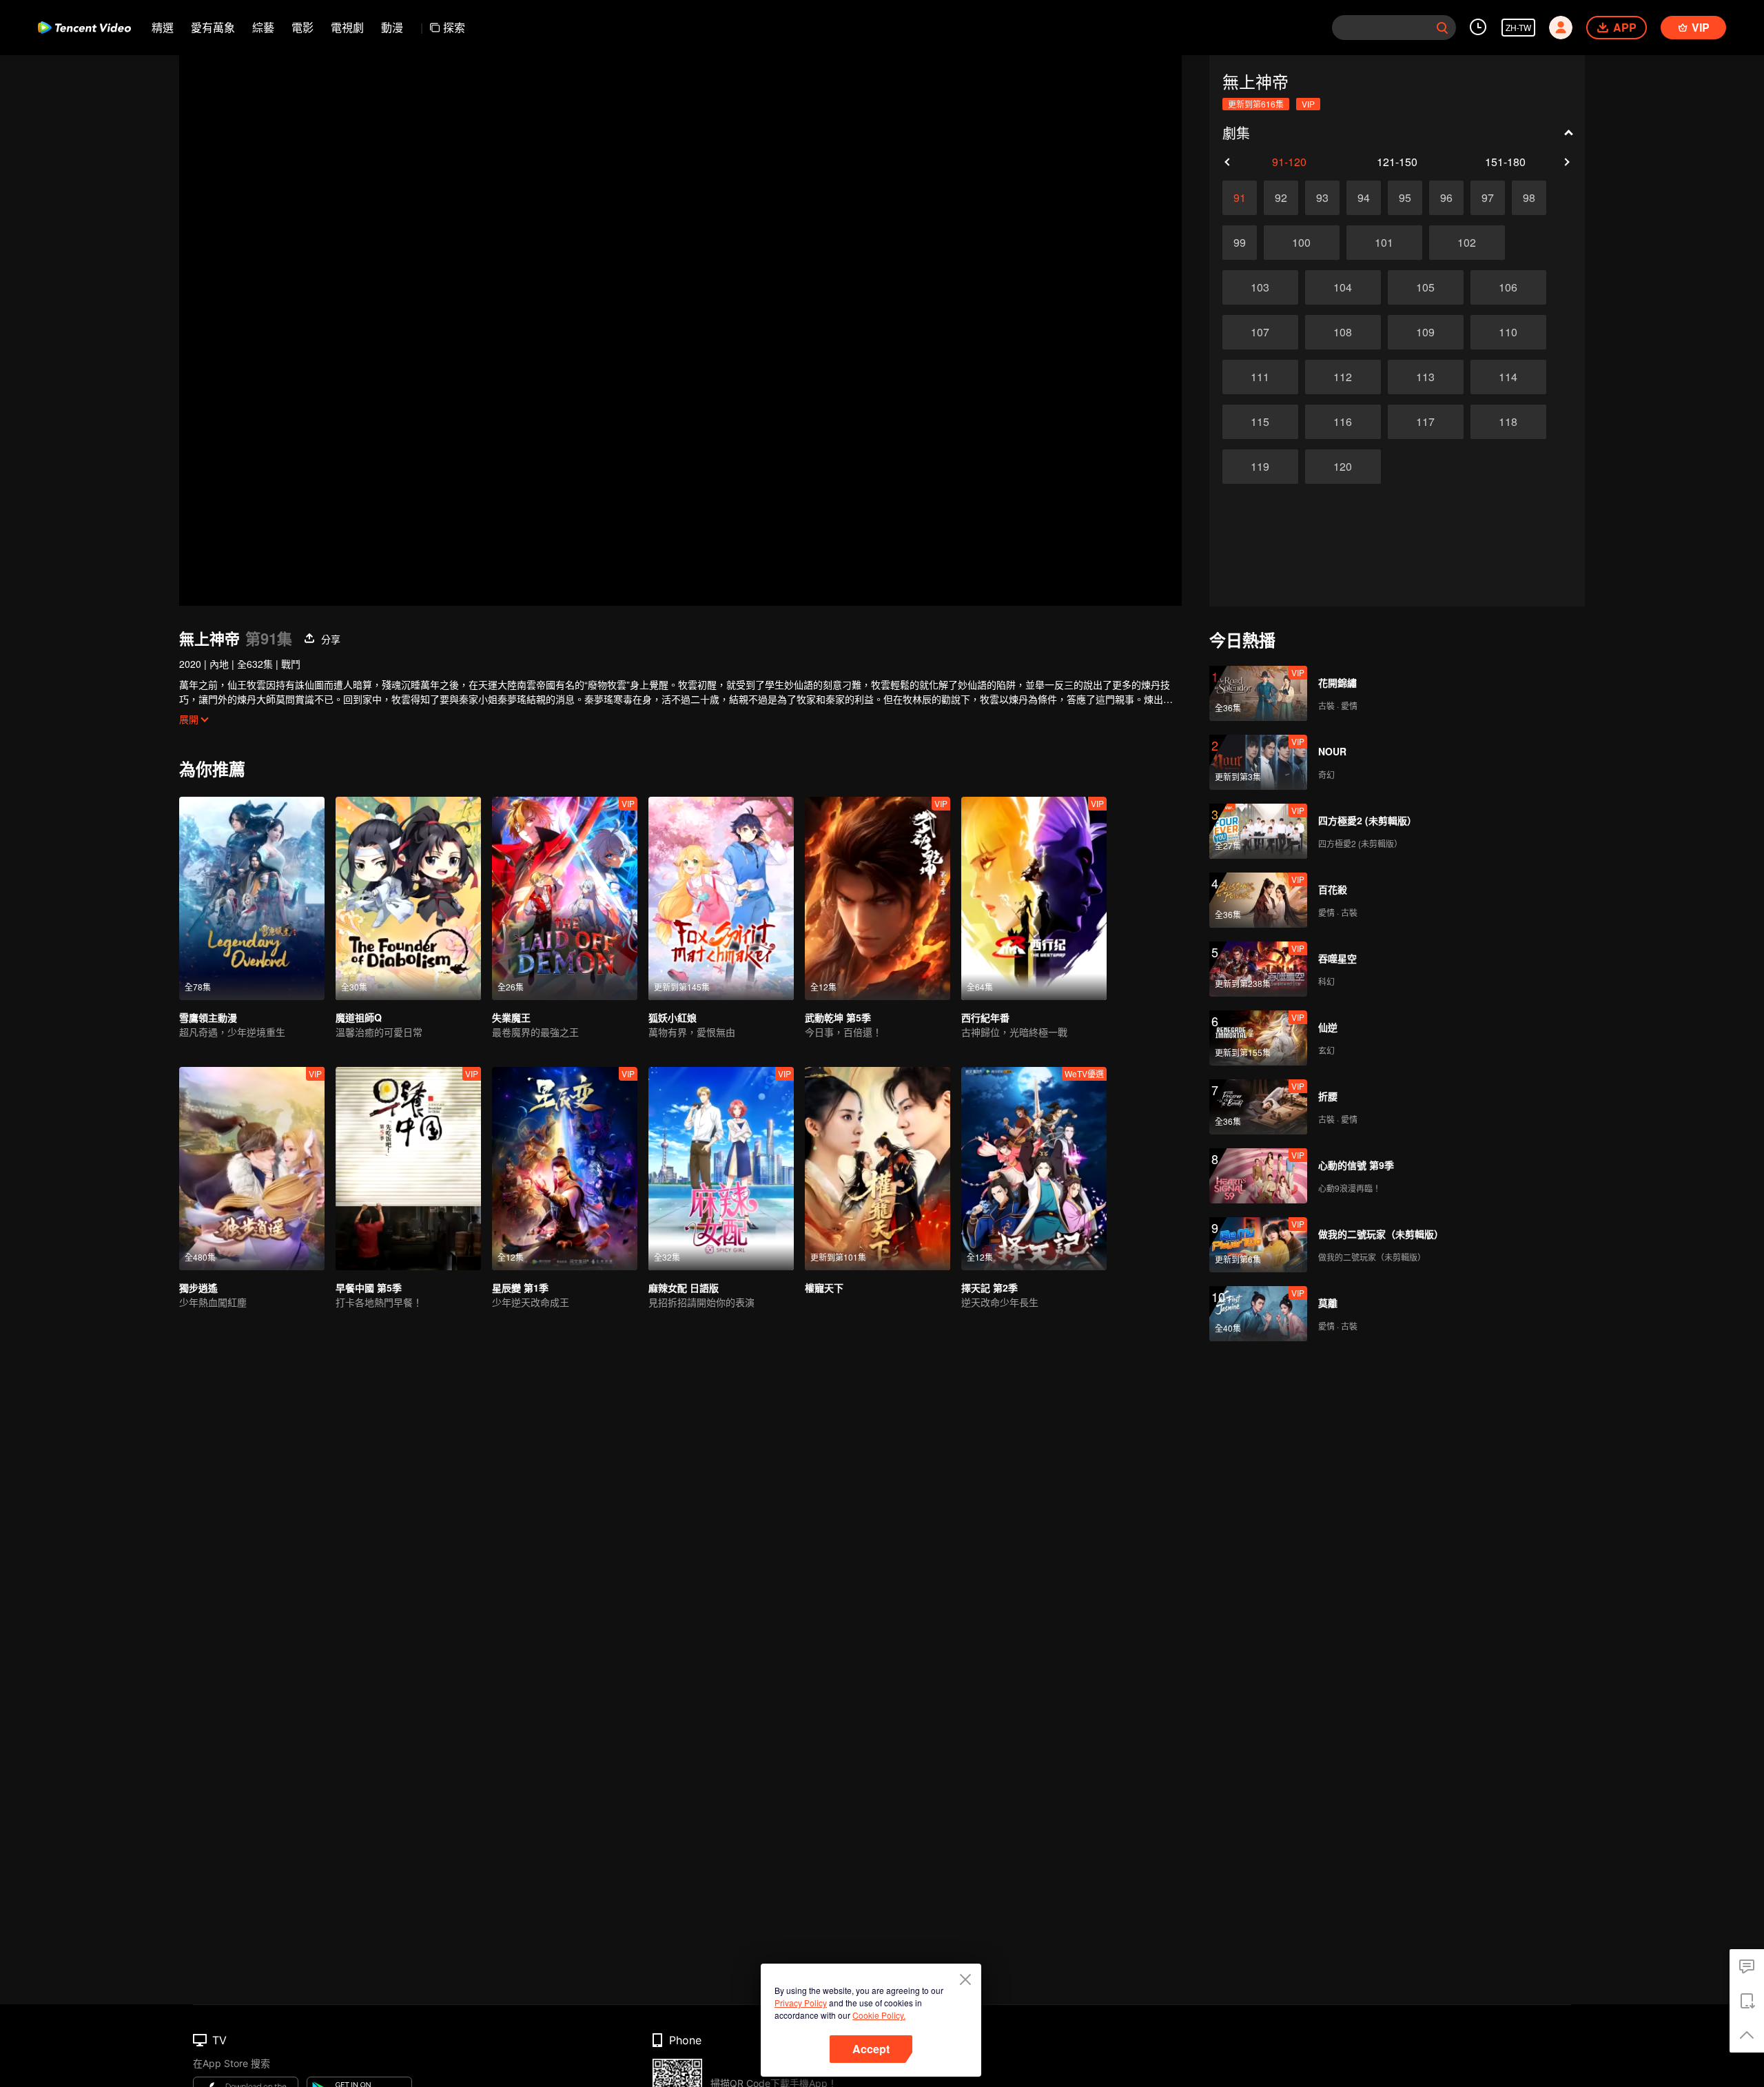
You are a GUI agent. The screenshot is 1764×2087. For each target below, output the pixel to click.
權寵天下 (824, 1287)
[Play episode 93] (1322, 198)
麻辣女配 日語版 (684, 1287)
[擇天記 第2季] (1034, 1169)
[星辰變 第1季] (565, 1169)
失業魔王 (511, 1017)
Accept (871, 2049)
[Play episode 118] (1508, 422)
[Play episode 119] (1260, 467)
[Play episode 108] (1343, 332)
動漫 (392, 27)
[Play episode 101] (1384, 243)
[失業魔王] (565, 898)
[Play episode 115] (1260, 422)
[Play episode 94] (1364, 198)
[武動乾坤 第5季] (878, 898)
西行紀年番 (985, 1017)
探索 (454, 27)
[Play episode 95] (1405, 198)
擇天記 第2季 (989, 1287)
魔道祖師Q (359, 1017)
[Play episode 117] (1426, 422)
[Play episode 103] (1260, 287)
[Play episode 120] (1343, 467)
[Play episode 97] (1488, 198)
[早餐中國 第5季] (408, 1169)
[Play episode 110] (1508, 332)
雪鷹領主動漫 (208, 1017)
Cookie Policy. (879, 2015)
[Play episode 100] (1302, 243)
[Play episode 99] (1240, 243)
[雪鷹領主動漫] (252, 898)
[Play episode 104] (1343, 287)
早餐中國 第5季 (369, 1287)
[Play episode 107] (1260, 332)
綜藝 (263, 27)
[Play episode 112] (1343, 377)
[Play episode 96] (1446, 198)
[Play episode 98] (1529, 198)
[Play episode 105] (1426, 287)
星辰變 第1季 (520, 1287)
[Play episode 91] (1240, 198)
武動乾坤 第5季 (838, 1017)
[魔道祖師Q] (408, 898)
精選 (163, 27)
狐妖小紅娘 (673, 1017)
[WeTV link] (84, 28)
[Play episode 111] (1260, 377)
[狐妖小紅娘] (721, 898)
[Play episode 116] (1343, 422)
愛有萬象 (213, 27)
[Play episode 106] (1508, 287)
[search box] (1442, 28)
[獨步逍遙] (252, 1169)
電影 (302, 27)
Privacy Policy (801, 2003)
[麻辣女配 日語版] (721, 1169)
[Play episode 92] (1281, 198)
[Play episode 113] (1426, 377)
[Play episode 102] (1467, 243)
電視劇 (347, 27)
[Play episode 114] (1508, 377)
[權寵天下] (878, 1169)
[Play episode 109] (1426, 332)
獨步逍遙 (198, 1287)
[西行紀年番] (1034, 898)
